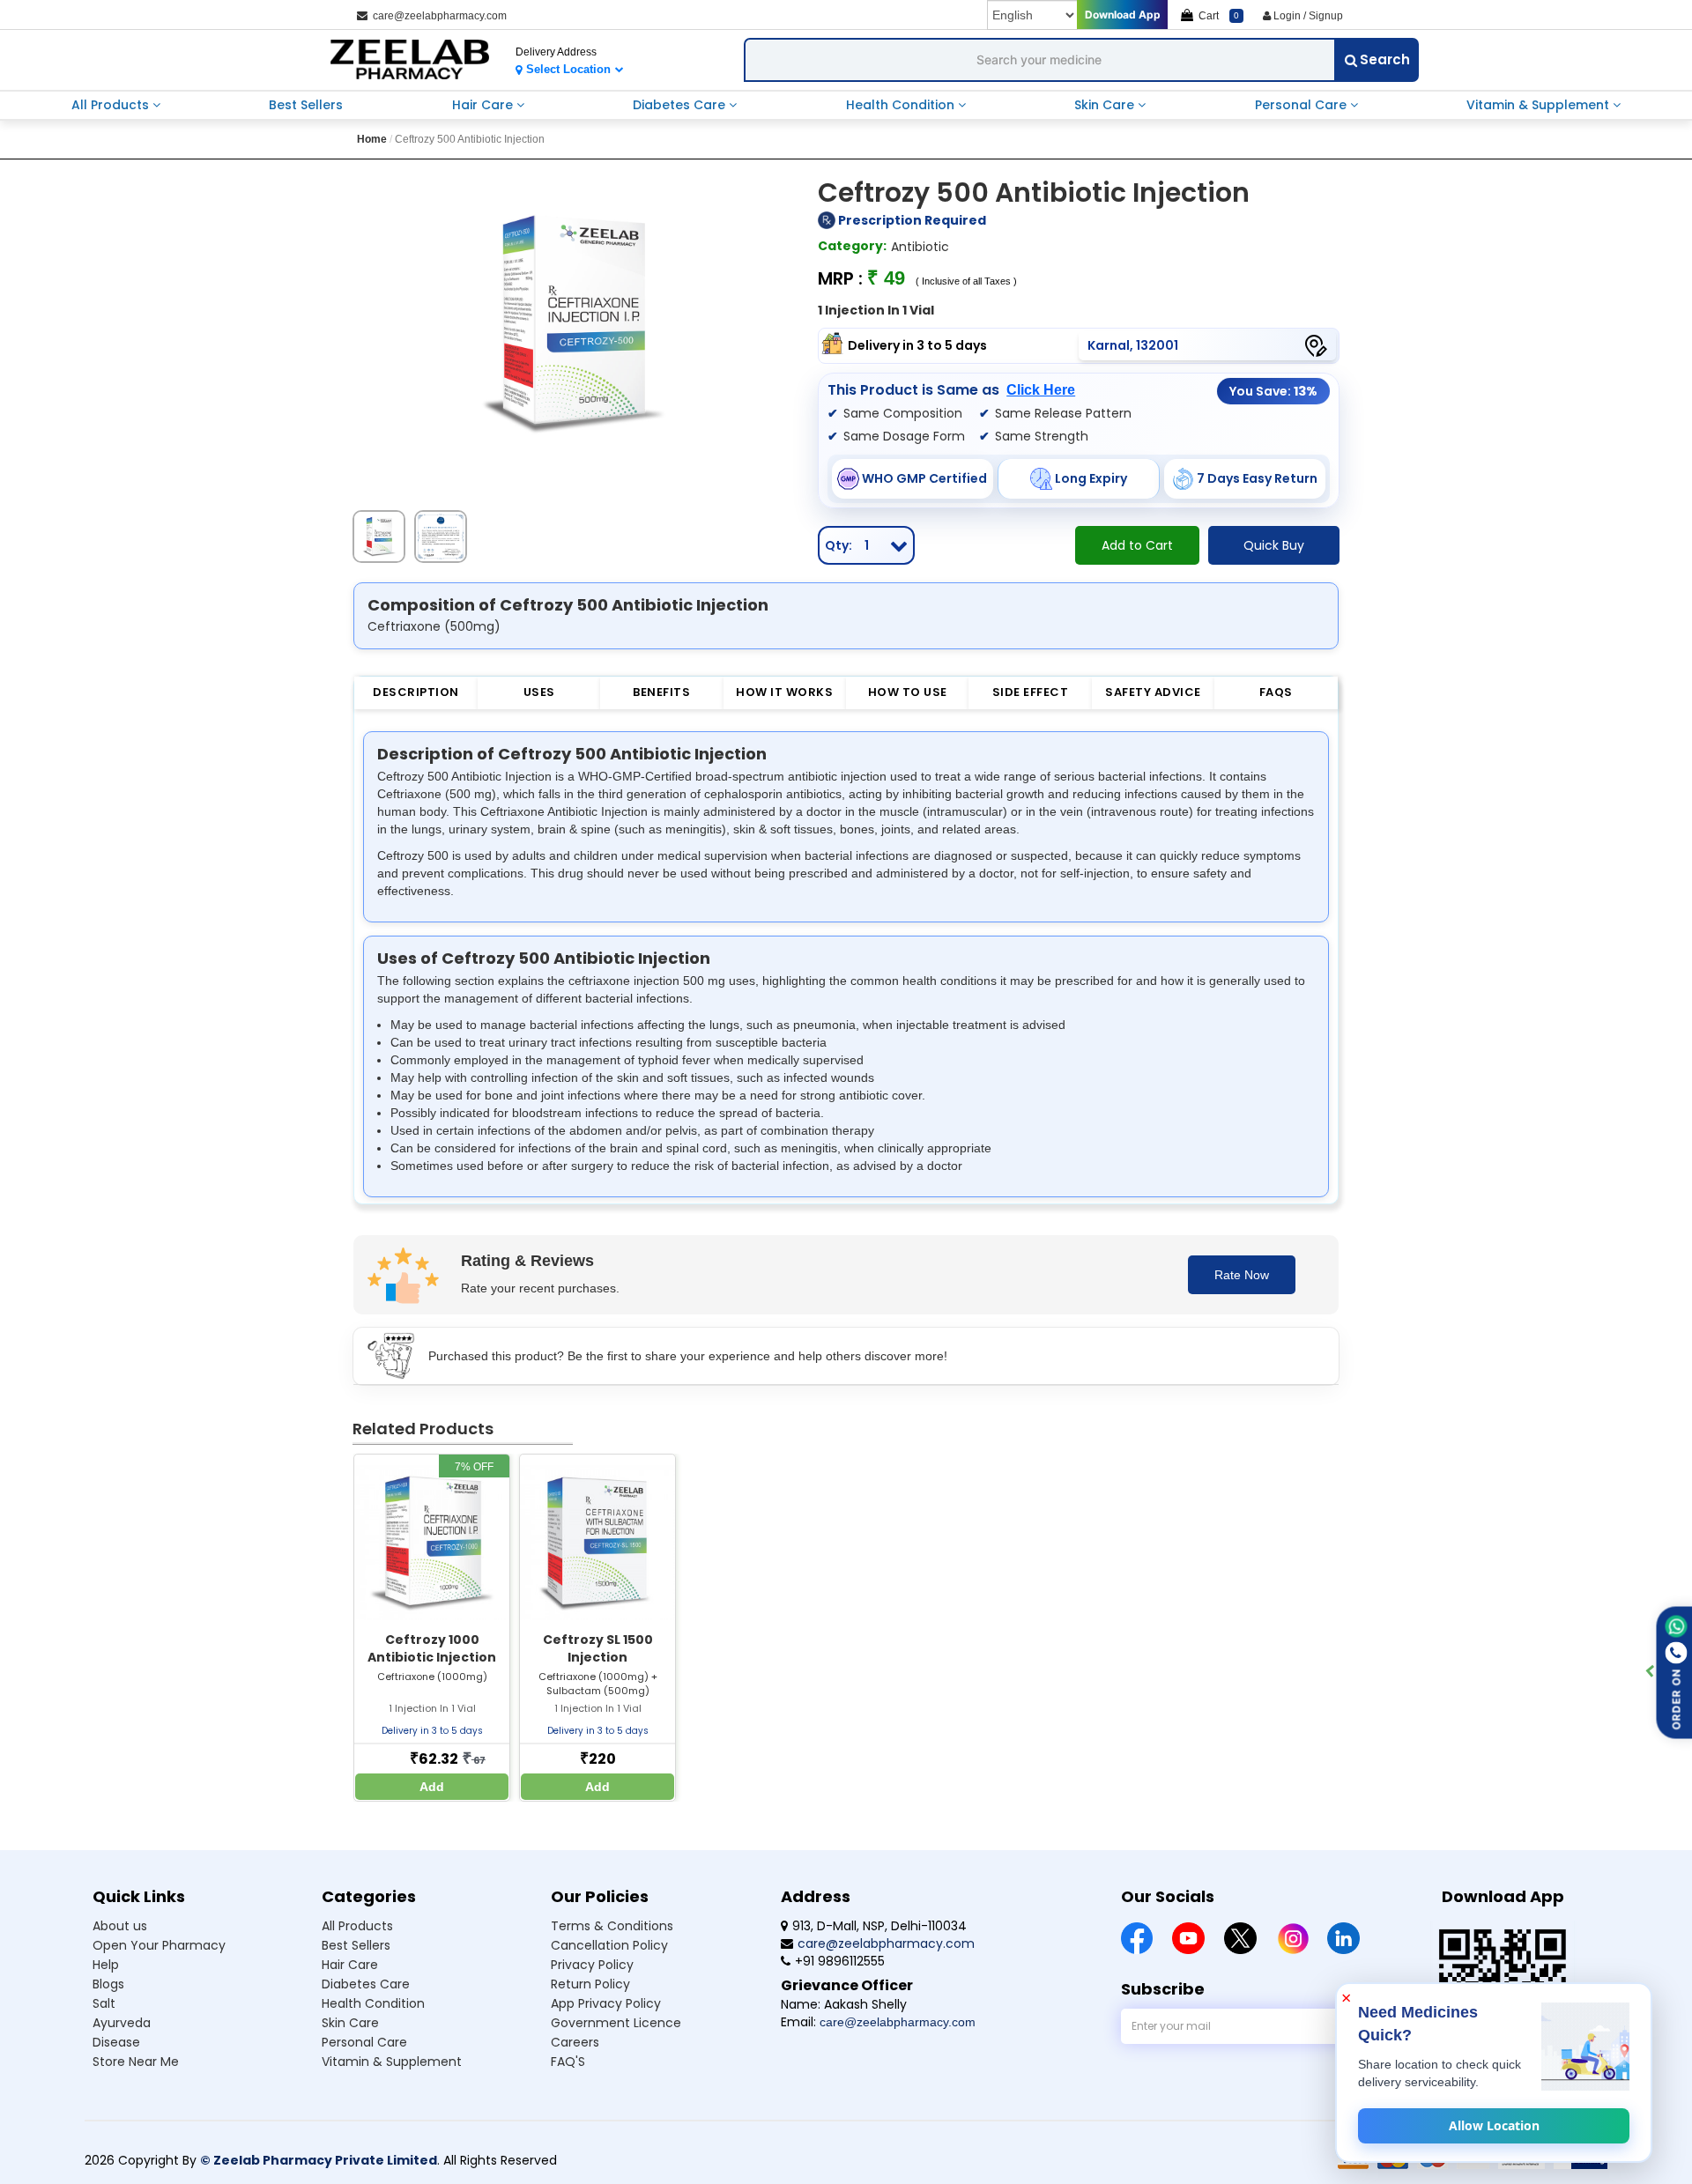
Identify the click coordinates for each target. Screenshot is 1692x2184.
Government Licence (616, 2023)
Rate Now (1242, 1275)
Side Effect (1031, 692)
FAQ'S (568, 2062)
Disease (116, 2042)
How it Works (784, 692)
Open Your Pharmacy (159, 1945)
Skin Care (1106, 105)
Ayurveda (122, 2023)
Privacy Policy (592, 1965)
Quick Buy (1274, 545)
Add (432, 1787)
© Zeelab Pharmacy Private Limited (319, 2160)
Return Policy (590, 1984)
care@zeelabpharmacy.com (437, 16)
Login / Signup (1307, 16)
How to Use (908, 692)
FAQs (1276, 692)
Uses (539, 692)
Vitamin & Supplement (1540, 105)
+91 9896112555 (840, 1961)
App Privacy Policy (606, 2003)
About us (120, 1926)
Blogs (108, 1984)
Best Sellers (306, 105)
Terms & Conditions (612, 1926)
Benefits (661, 692)
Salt (104, 2003)
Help (106, 1965)
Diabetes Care (681, 105)
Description (416, 692)
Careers (575, 2042)
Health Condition (902, 105)
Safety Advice (1153, 692)
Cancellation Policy (609, 1945)
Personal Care (1302, 105)
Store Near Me (136, 2062)
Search (1385, 59)
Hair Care (484, 105)
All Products (112, 105)
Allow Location (1494, 2125)
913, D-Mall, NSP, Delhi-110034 (879, 1926)
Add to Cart (1137, 545)
